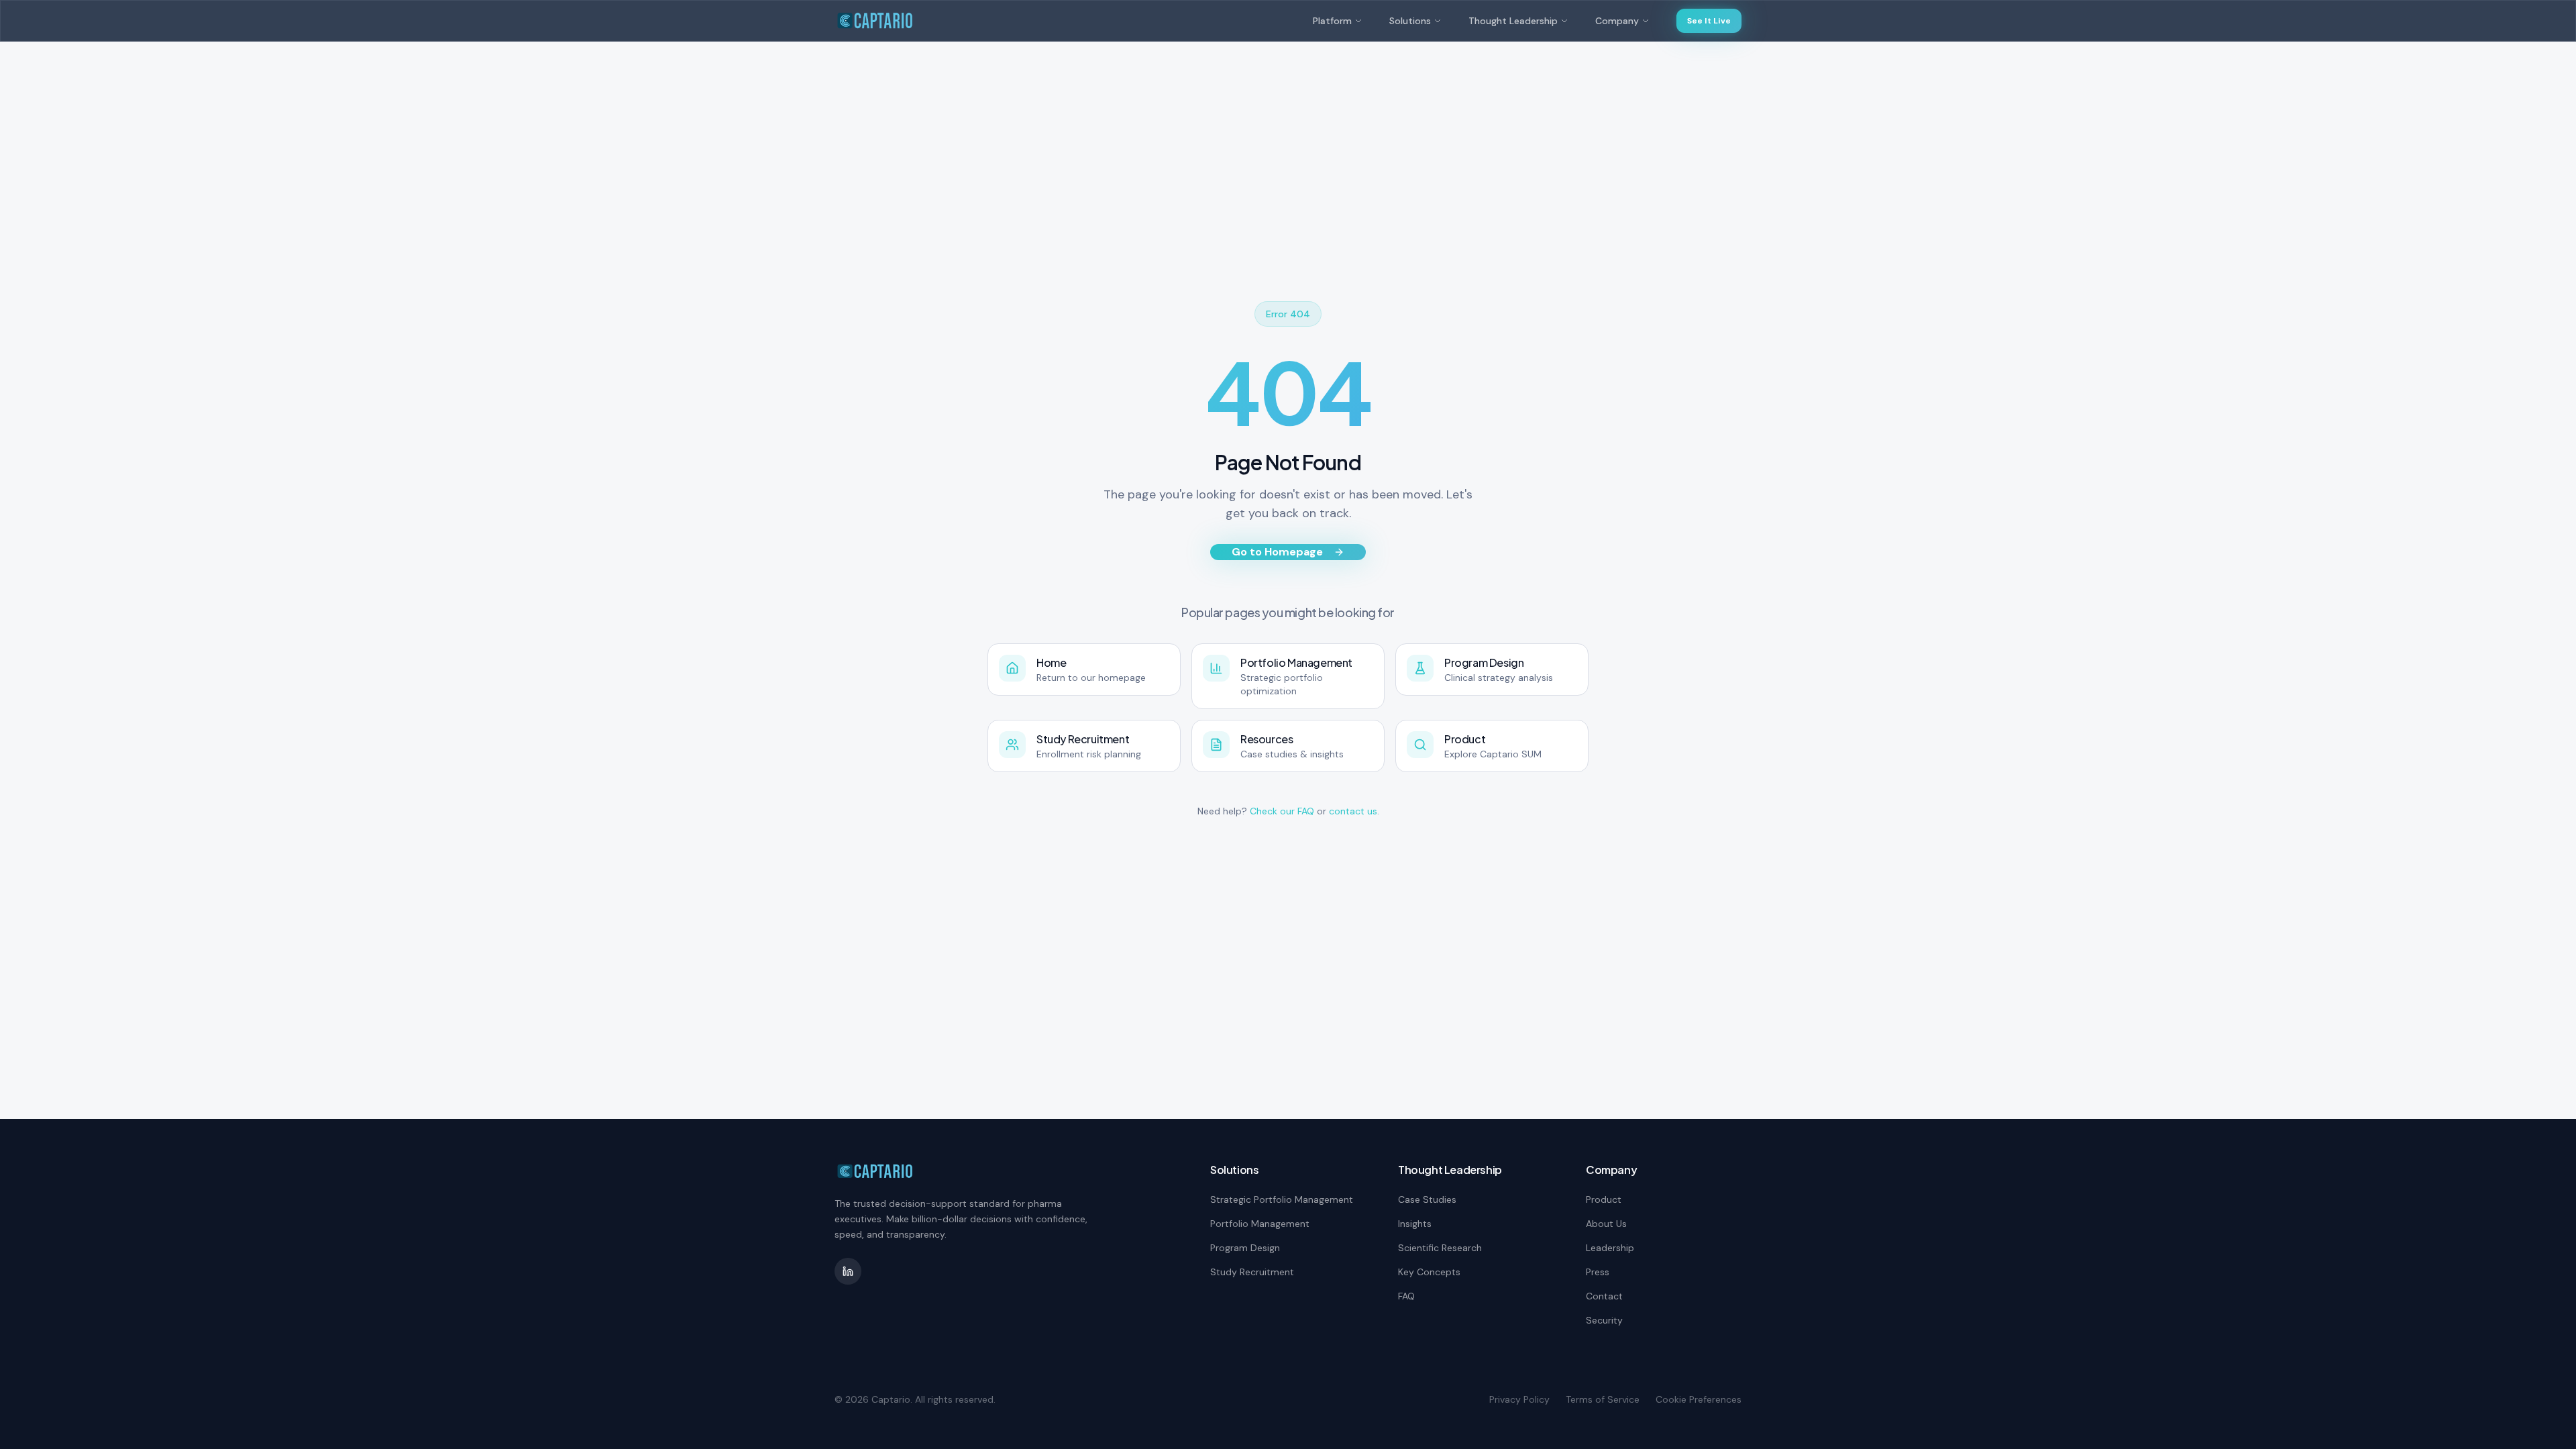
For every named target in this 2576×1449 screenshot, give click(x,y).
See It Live (1709, 21)
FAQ (1406, 1296)
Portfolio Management (1260, 1224)
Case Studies (1427, 1199)
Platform (1332, 21)
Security (1604, 1320)
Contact (1604, 1296)
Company (1617, 21)
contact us (1353, 811)
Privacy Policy (1519, 1399)
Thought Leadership (1513, 21)
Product (1604, 1199)
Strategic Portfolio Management (1282, 1199)
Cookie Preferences (1699, 1399)
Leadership (1610, 1248)
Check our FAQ (1282, 811)
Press (1598, 1272)
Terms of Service (1603, 1399)
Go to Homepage (1277, 552)
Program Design (1245, 1248)
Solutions (1410, 21)
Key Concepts (1429, 1272)
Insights (1415, 1224)
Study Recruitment (1252, 1272)
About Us (1606, 1224)
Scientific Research (1440, 1248)
